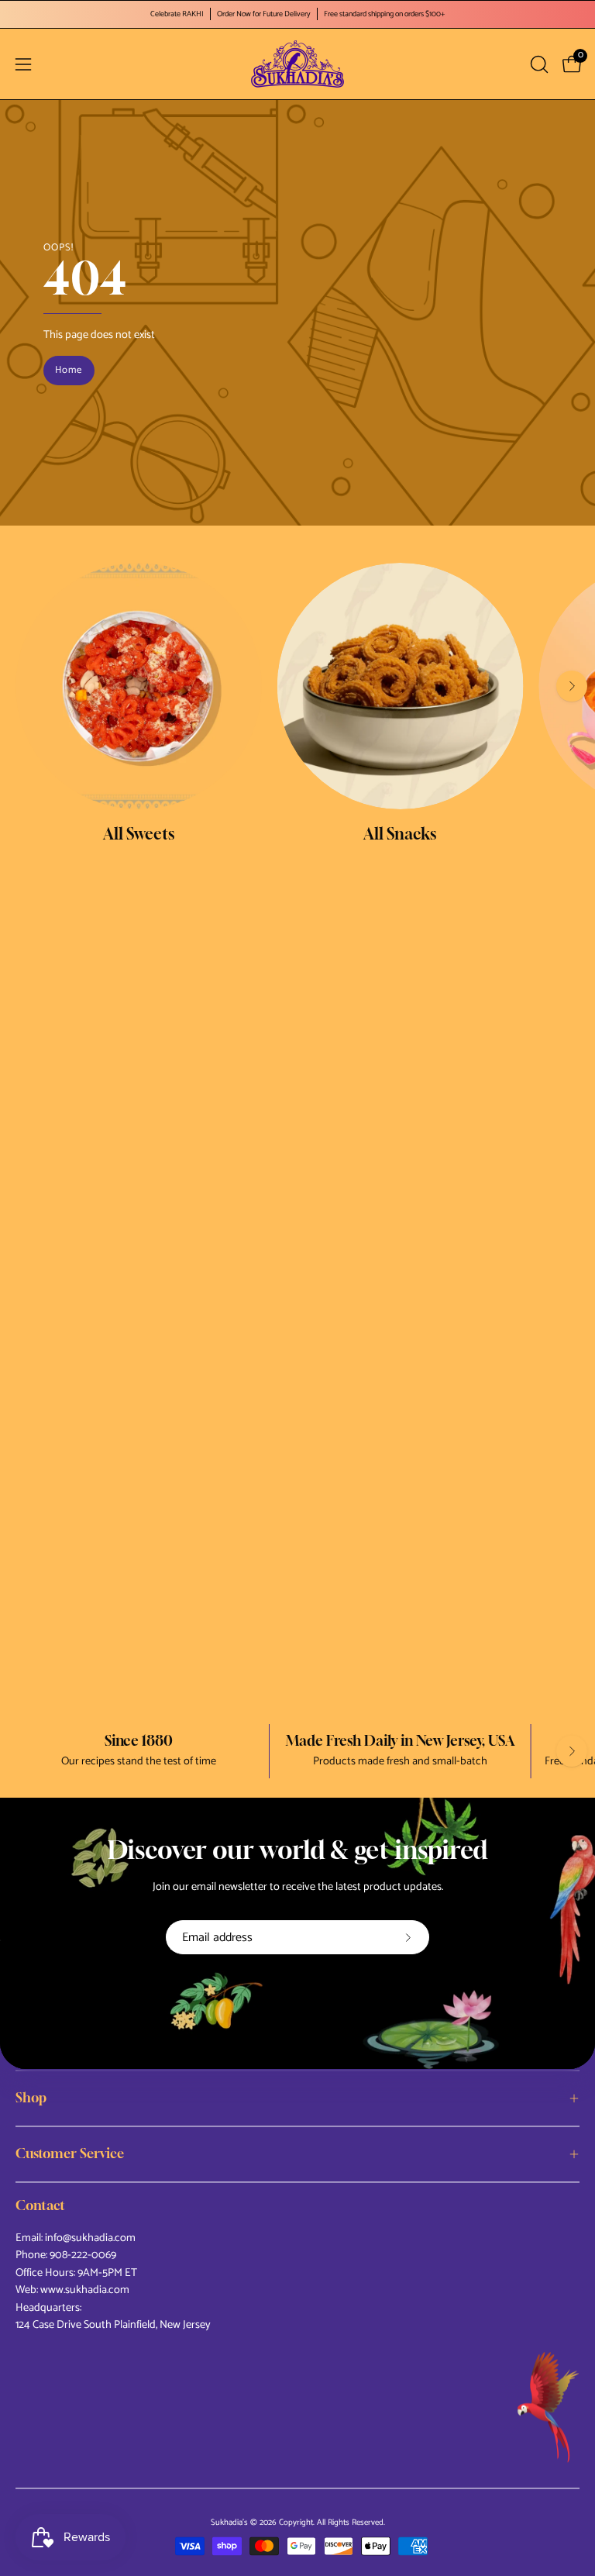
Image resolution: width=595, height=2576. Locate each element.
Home (69, 370)
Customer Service (70, 2154)
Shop (31, 2098)
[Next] (572, 686)
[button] (538, 64)
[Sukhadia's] (297, 64)
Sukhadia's (229, 2523)
